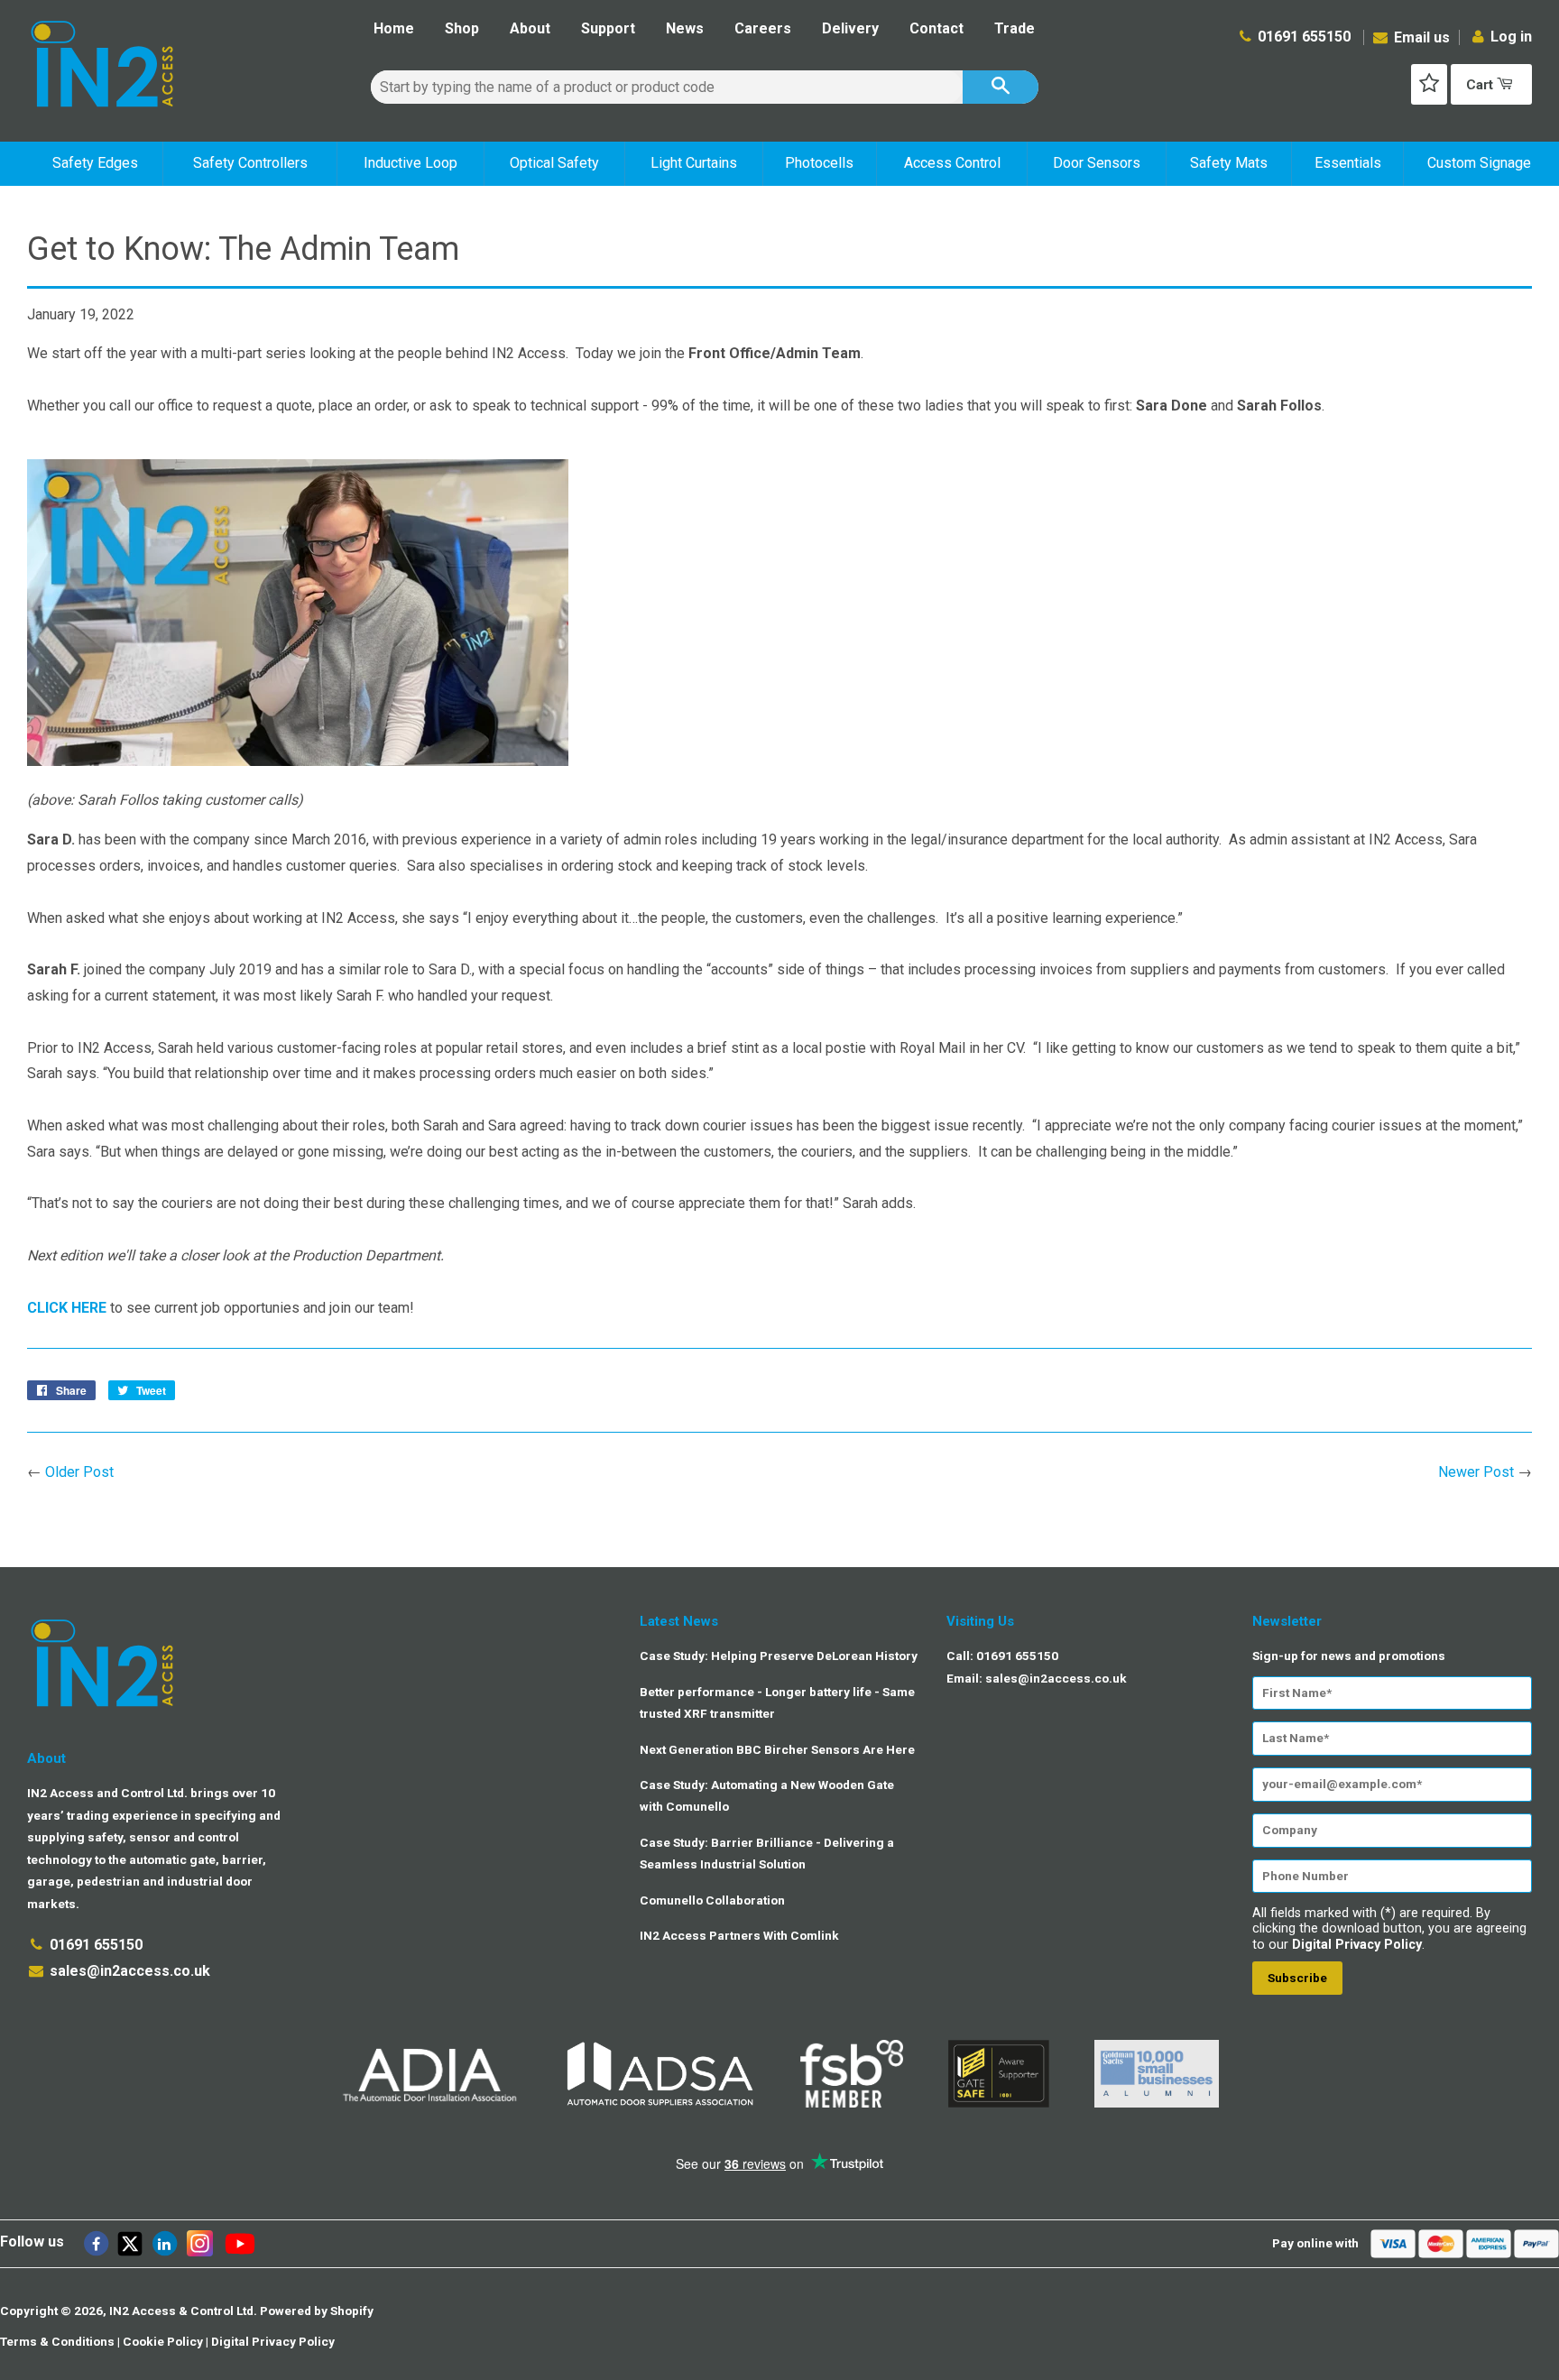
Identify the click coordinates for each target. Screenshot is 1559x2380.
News (685, 28)
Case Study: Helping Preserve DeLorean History (779, 1656)
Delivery (850, 28)
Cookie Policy (163, 2341)
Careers (763, 28)
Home (394, 28)
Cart (1481, 85)
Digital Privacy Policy (1357, 1945)
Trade (1015, 28)
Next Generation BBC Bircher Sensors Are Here (777, 1749)
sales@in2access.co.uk (130, 1971)
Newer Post (1476, 1472)
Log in (1511, 37)
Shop (462, 28)
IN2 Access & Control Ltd (181, 2311)
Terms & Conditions (57, 2341)
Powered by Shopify (317, 2311)
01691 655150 (1304, 37)
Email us (1420, 37)
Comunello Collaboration (712, 1900)
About (530, 28)
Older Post (79, 1472)
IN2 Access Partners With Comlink (739, 1935)
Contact (936, 28)
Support (608, 28)
